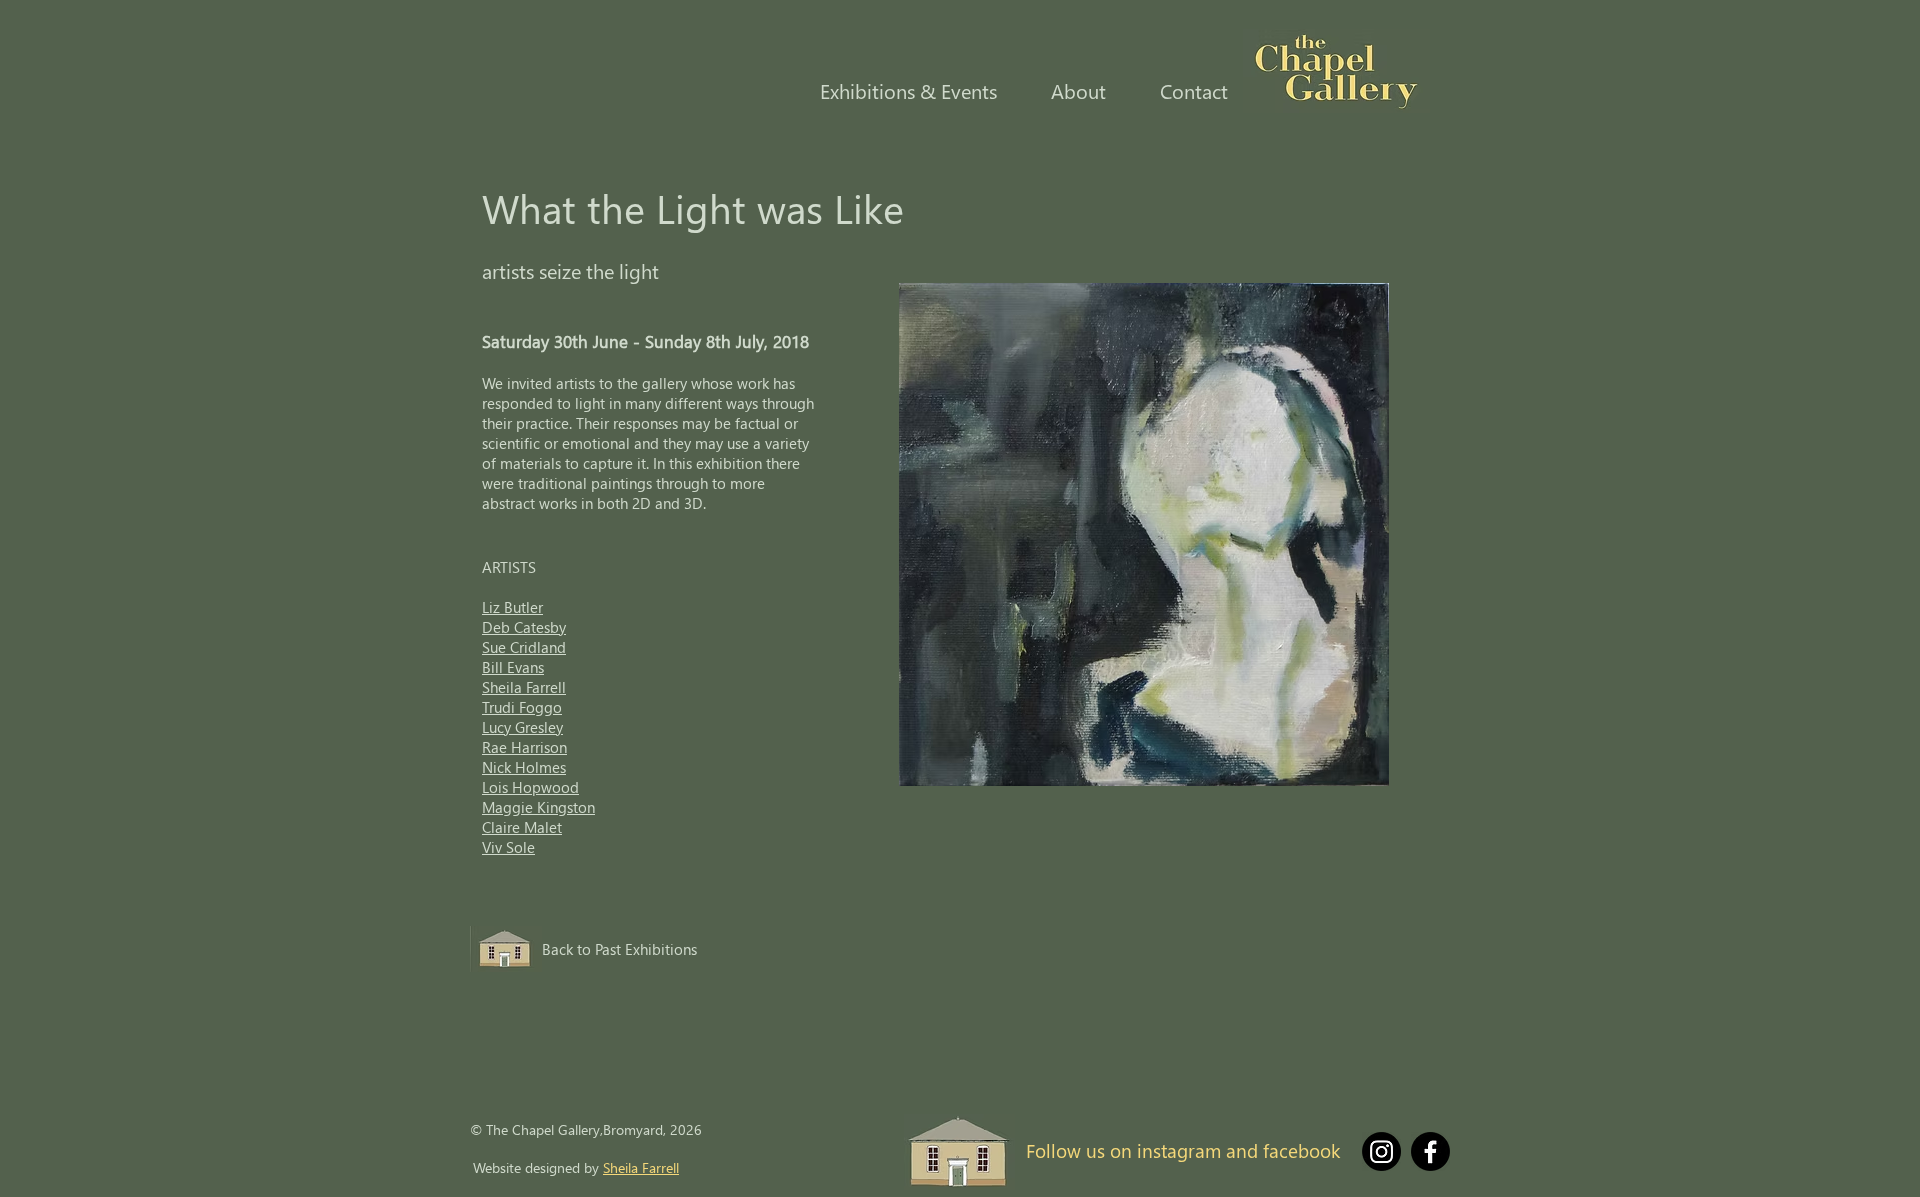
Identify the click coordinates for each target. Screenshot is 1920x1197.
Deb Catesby (524, 627)
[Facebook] (1430, 1151)
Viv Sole (508, 847)
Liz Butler (512, 607)
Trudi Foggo (522, 707)
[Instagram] (1381, 1151)
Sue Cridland (524, 647)
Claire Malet (522, 827)
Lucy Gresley (522, 727)
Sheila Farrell (524, 687)
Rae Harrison (524, 747)
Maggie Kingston (538, 807)
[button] (896, 90)
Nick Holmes (524, 767)
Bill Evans (513, 667)
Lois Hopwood (530, 787)
